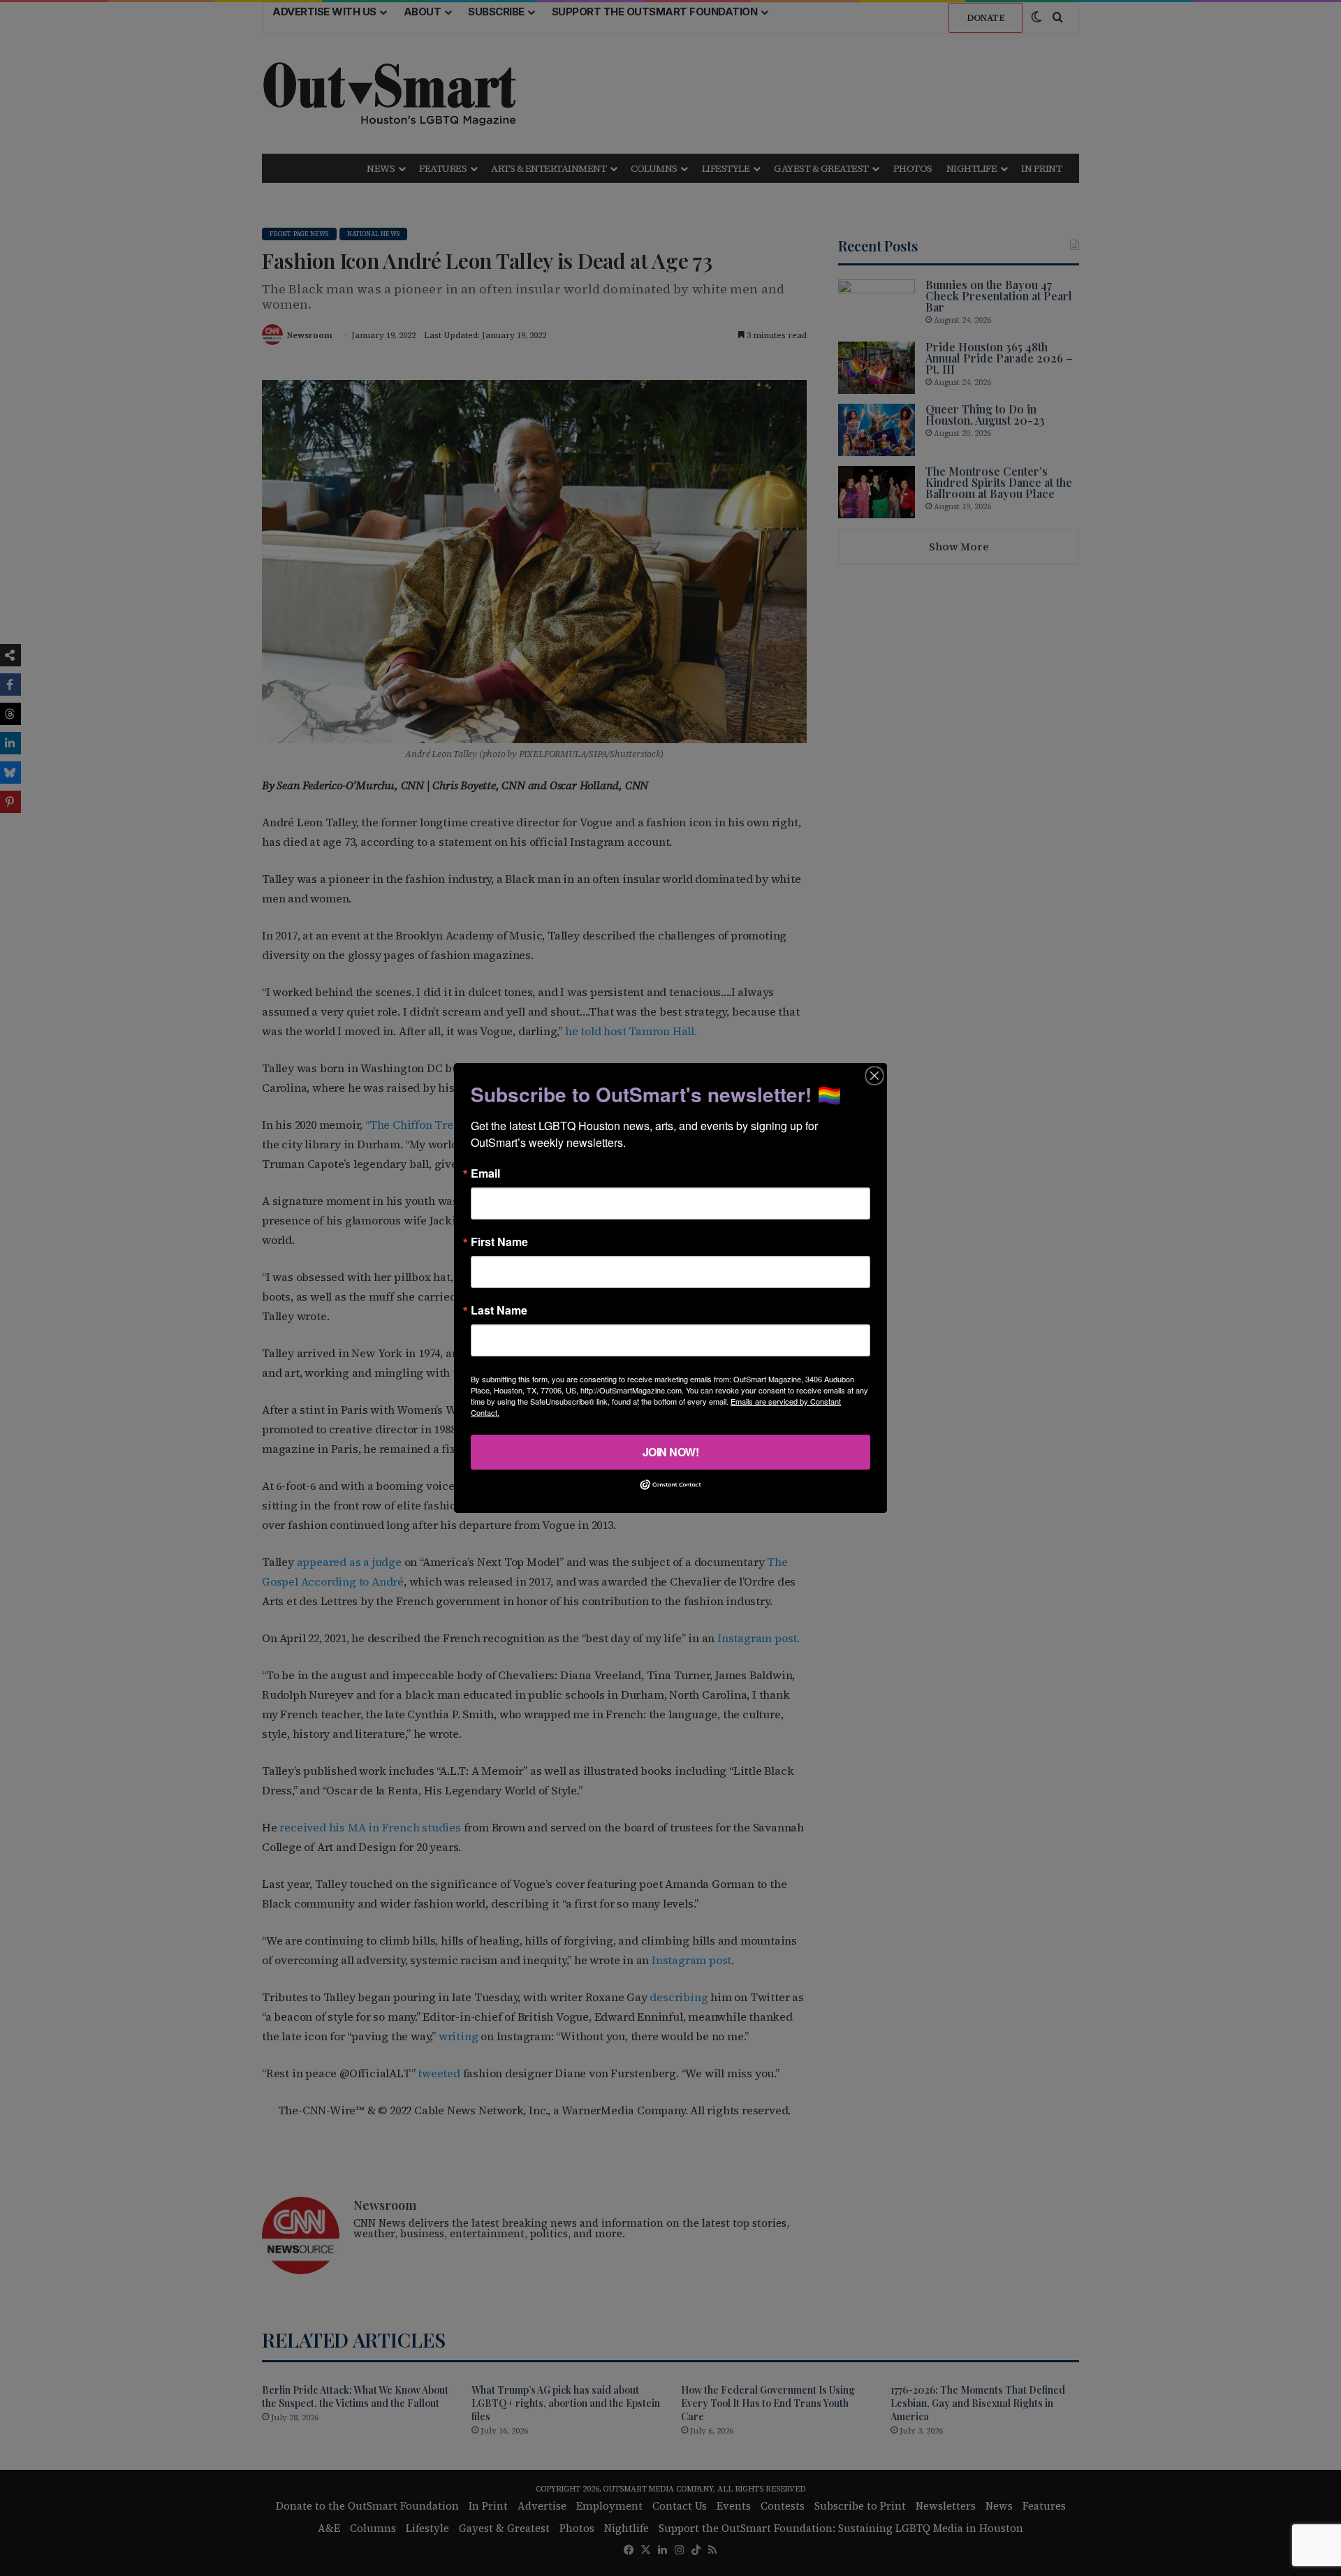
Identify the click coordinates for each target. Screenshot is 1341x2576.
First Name (499, 1242)
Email (485, 1173)
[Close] (874, 1076)
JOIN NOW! (671, 1452)
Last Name (499, 1310)
